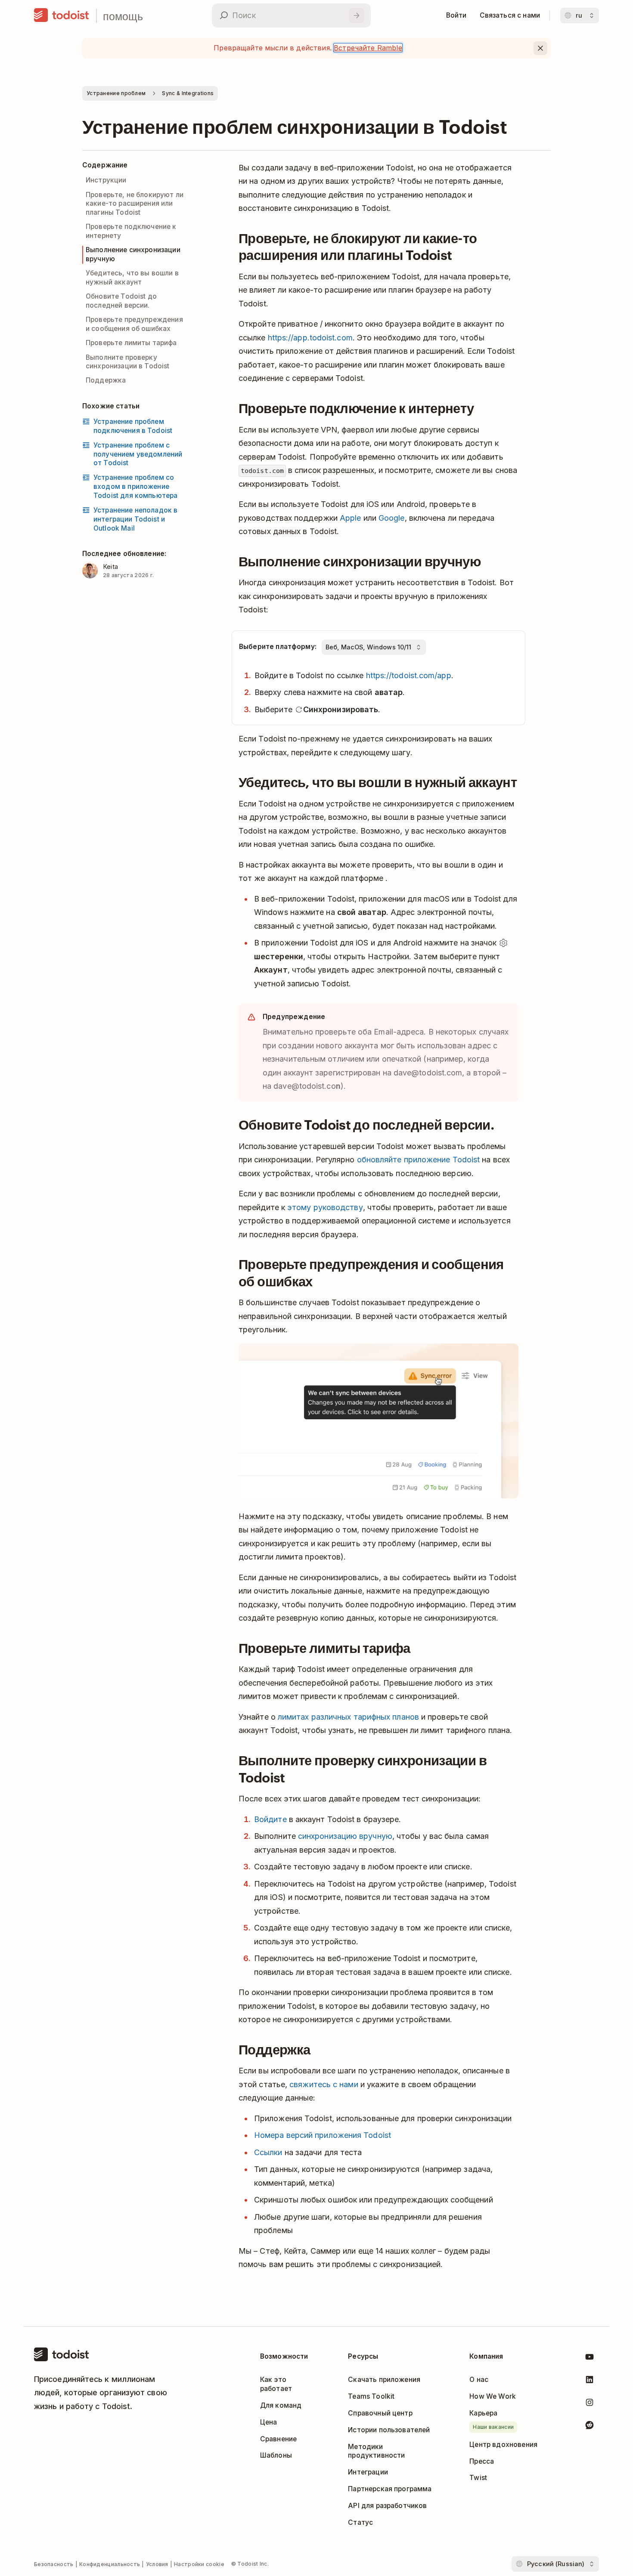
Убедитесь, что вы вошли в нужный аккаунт (132, 278)
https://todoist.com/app (409, 675)
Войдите (270, 1819)
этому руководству (325, 1207)
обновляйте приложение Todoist (419, 1160)
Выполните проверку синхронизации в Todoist (128, 362)
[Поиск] (357, 15)
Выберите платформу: (278, 647)
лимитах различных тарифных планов (348, 1717)
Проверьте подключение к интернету (131, 231)
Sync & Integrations (188, 93)
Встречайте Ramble (368, 48)
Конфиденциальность (110, 2564)
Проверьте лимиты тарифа (131, 343)
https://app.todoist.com (310, 338)
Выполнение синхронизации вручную (133, 254)
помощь (123, 16)
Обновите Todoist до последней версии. (121, 301)
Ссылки (268, 2152)
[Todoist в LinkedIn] (590, 2381)
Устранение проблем (116, 93)
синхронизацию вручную (345, 1836)
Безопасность (54, 2564)
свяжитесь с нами (324, 2084)
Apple (350, 518)
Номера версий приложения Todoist (323, 2135)
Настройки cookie (199, 2564)
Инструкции (106, 180)
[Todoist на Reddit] (590, 2426)
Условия (157, 2564)
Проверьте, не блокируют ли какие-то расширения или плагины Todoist (135, 204)
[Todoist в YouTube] (590, 2358)
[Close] (540, 48)
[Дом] (62, 15)
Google (392, 518)
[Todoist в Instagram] (590, 2404)
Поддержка (106, 380)
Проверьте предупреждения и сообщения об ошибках (134, 324)
